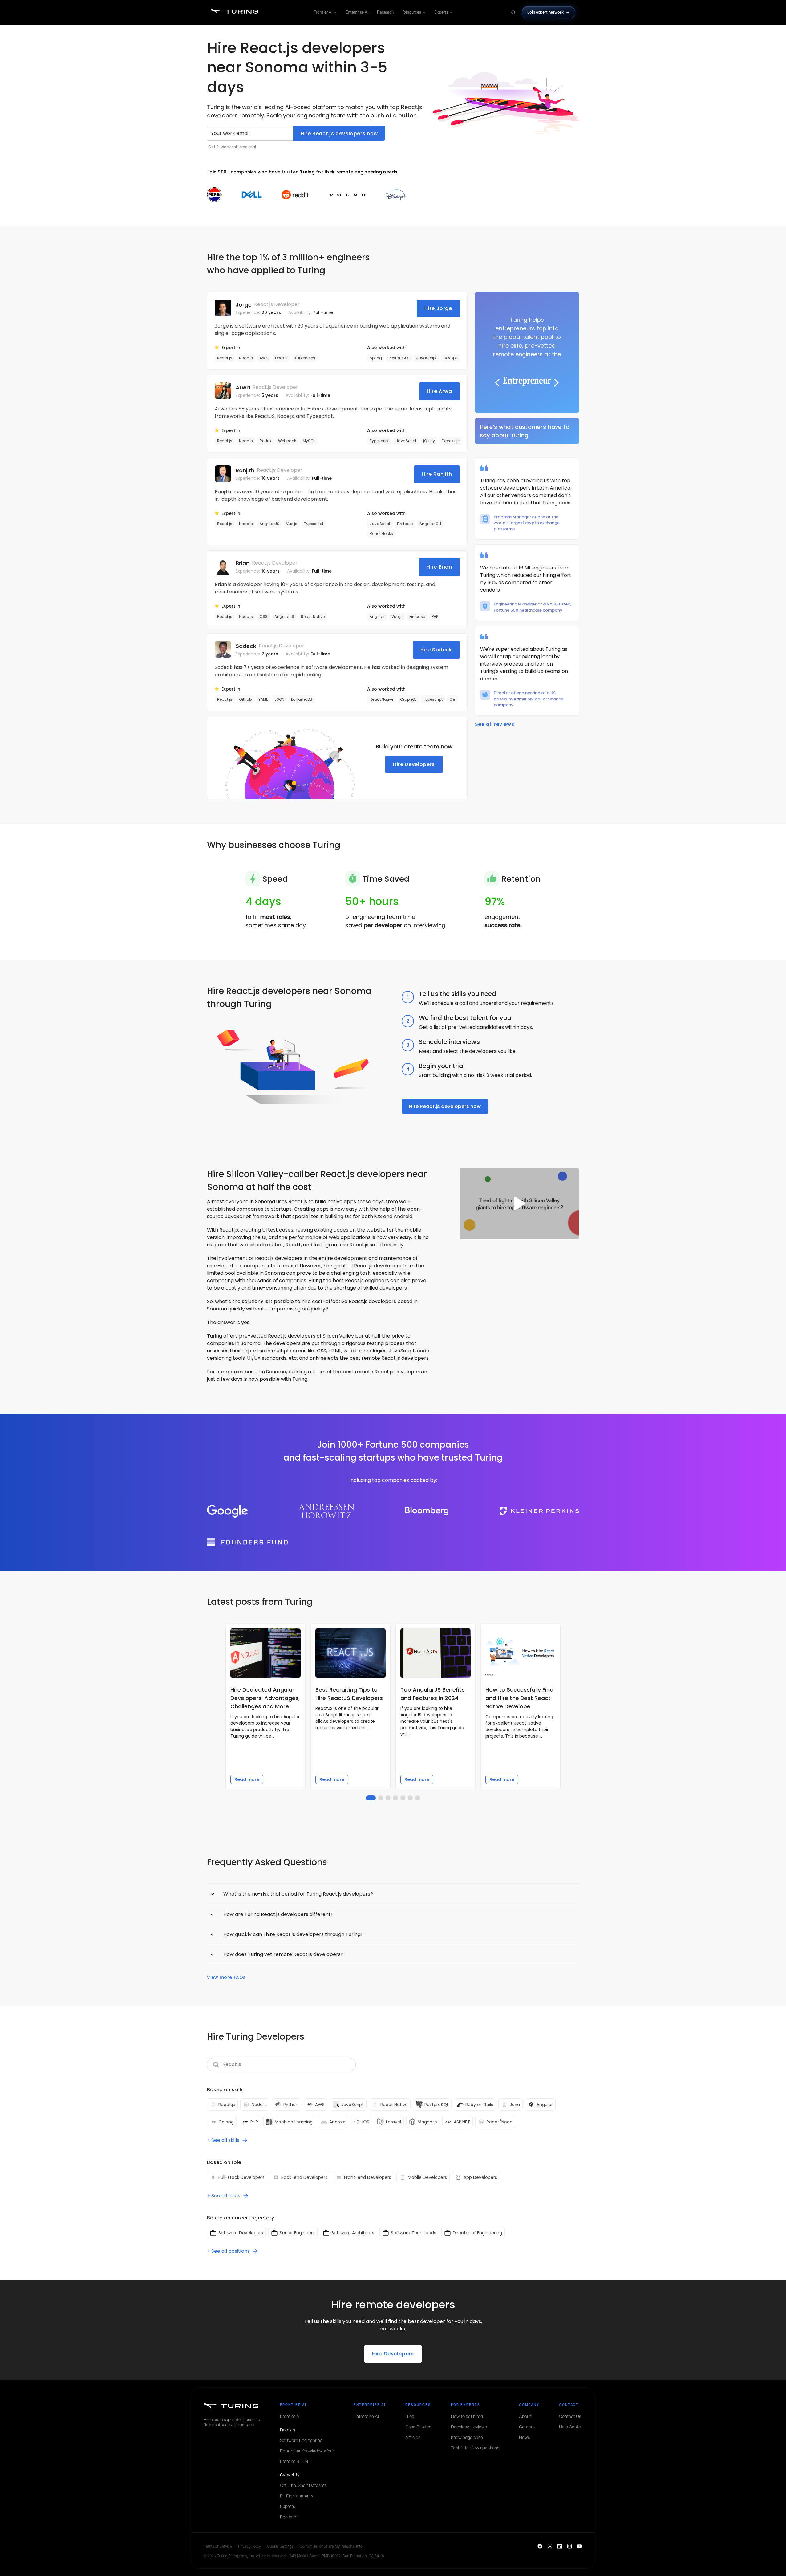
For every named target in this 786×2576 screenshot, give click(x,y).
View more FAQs (226, 1977)
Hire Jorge (438, 308)
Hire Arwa (440, 391)
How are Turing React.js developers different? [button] (278, 1914)
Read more (247, 1779)
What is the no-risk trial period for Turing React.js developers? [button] (298, 1894)
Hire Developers (414, 764)
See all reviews (495, 724)
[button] (527, 344)
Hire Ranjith (437, 474)
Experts (441, 12)
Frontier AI (323, 12)
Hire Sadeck (436, 650)
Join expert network (546, 12)
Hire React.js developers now (339, 134)
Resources (412, 12)
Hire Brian (439, 567)
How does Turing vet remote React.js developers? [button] (283, 1954)
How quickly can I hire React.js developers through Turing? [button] (293, 1934)
